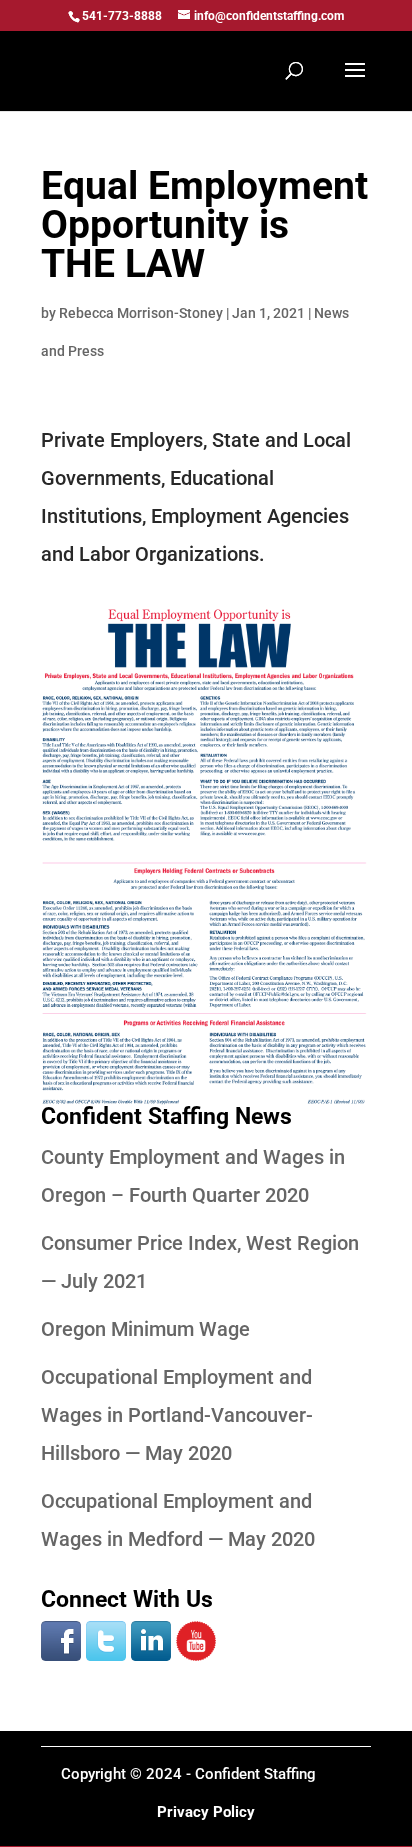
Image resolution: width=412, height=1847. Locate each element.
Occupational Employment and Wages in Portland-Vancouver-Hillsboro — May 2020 (177, 1415)
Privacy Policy (206, 1812)
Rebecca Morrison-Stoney (141, 313)
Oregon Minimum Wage (145, 1329)
